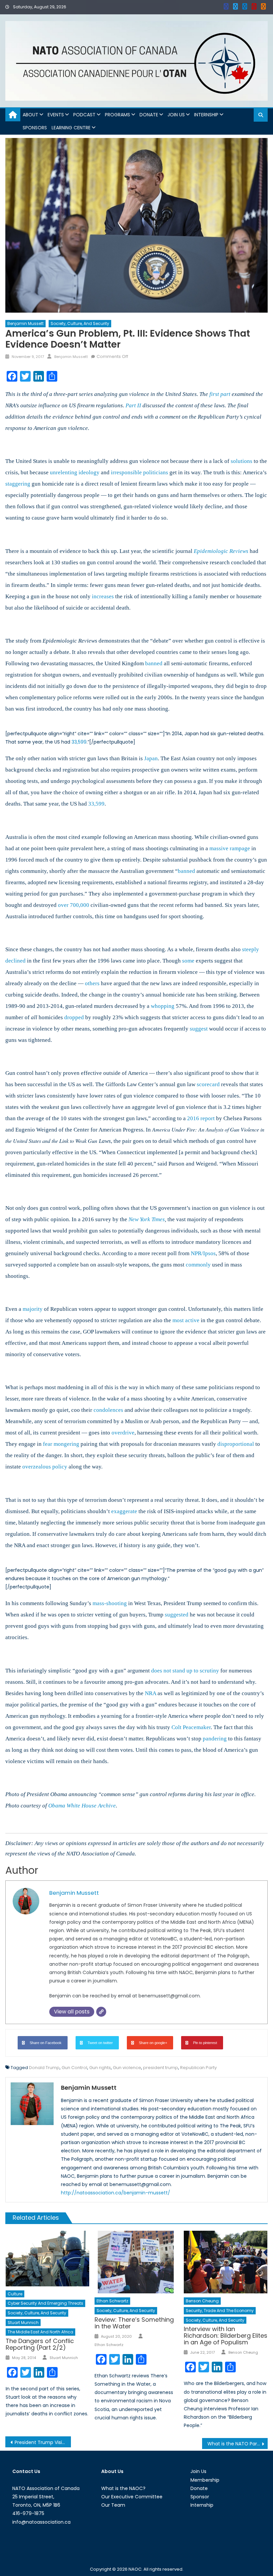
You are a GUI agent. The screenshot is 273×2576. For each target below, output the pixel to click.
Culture (15, 2294)
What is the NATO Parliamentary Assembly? (238, 2444)
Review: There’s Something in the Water (134, 2323)
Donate (149, 115)
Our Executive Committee (132, 2497)
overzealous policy (45, 1467)
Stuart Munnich (23, 2323)
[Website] (101, 2012)
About (30, 115)
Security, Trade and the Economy (220, 2311)
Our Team (113, 2505)
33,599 (79, 742)
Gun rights (100, 2068)
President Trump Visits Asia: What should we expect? (43, 2442)
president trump (161, 2068)
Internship (206, 115)
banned (186, 871)
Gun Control (74, 2068)
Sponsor (200, 2497)
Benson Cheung (202, 2301)
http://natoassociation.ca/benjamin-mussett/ (116, 2193)
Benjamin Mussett (25, 323)
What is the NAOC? (123, 2488)
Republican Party (198, 2068)
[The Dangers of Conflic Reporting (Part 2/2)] (48, 2259)
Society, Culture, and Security (80, 323)
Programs (118, 115)
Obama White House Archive (82, 1806)
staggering (18, 484)
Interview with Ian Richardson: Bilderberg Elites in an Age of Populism (226, 2336)
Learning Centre (71, 128)
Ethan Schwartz (112, 2301)
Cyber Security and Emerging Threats (45, 2303)
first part (220, 394)
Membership (205, 2480)
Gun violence (127, 2068)
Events (56, 115)
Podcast (84, 115)
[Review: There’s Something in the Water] (136, 2262)
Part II (133, 405)
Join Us (176, 115)
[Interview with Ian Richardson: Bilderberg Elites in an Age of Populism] (226, 2262)
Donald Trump (44, 2068)
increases (103, 596)
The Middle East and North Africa (40, 2332)
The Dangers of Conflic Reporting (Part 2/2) (40, 2344)
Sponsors (35, 128)
